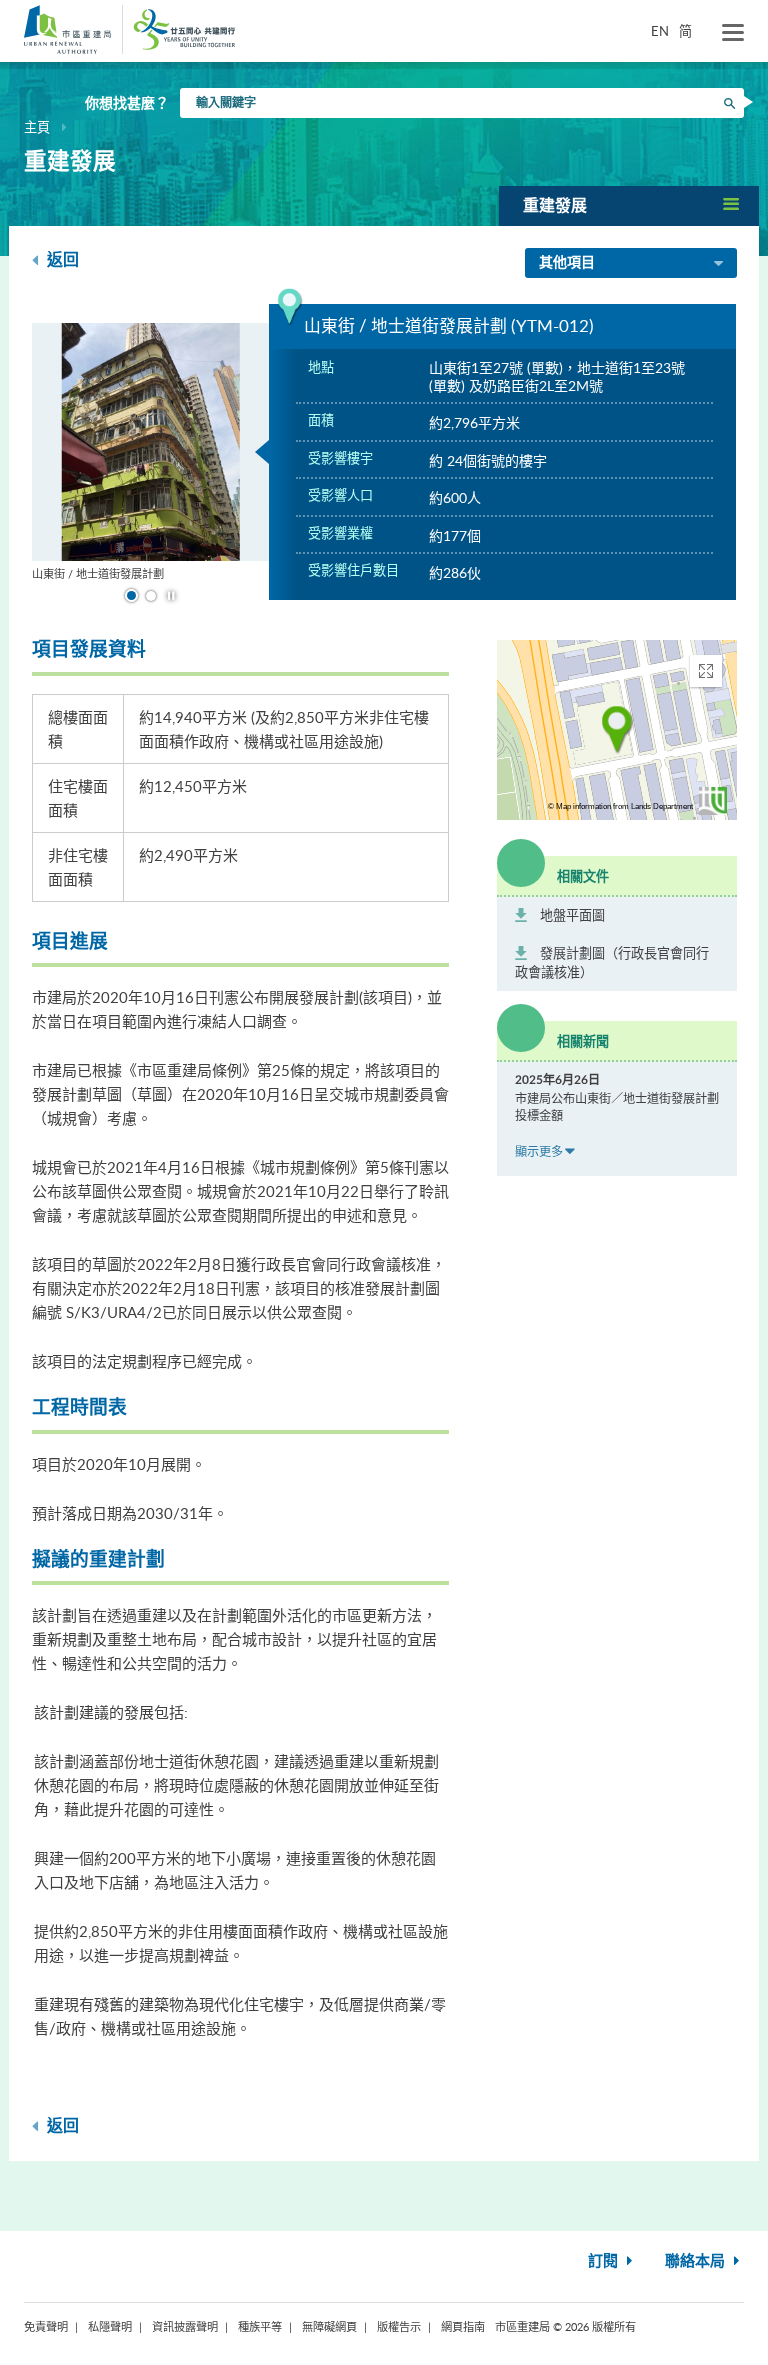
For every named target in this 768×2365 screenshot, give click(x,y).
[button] (629, 205)
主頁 (37, 127)
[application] (617, 730)
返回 (61, 260)
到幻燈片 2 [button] (151, 596)
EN (660, 31)
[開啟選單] (733, 33)
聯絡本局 (697, 2261)
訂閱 (605, 2261)
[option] (151, 452)
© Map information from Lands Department (620, 806)
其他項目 (567, 263)
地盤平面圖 (572, 915)
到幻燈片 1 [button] (131, 595)
